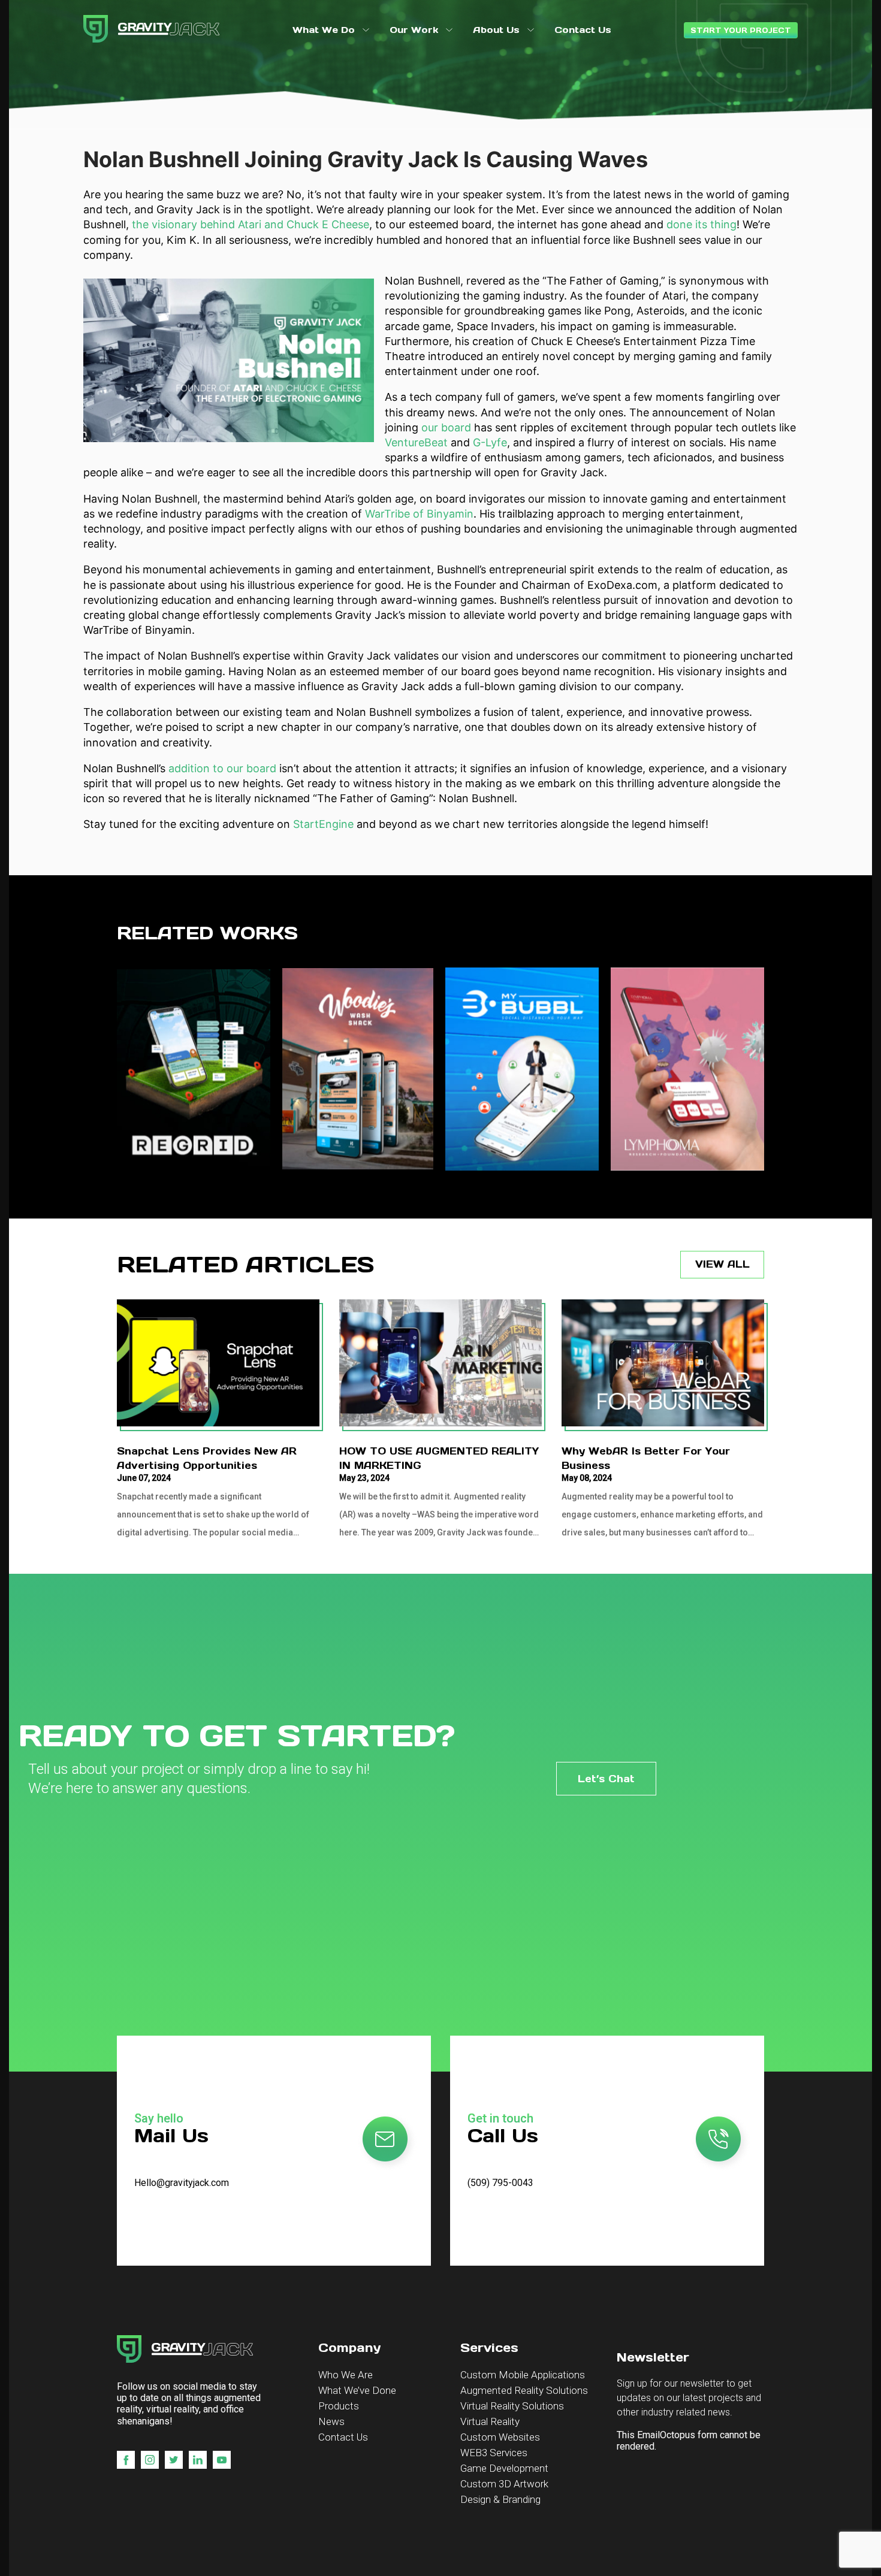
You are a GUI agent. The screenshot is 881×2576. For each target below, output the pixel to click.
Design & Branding (500, 2499)
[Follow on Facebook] (126, 2460)
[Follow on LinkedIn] (198, 2460)
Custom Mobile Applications (523, 2375)
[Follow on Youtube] (222, 2460)
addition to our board (222, 768)
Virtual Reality (490, 2421)
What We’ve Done (357, 2390)
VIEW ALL (722, 1264)
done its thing (702, 224)
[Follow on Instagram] (150, 2460)
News (331, 2421)
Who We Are (346, 2375)
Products (339, 2406)
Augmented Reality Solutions (524, 2390)
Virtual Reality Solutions (512, 2406)
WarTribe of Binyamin (419, 514)
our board (446, 427)
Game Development (504, 2468)
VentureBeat (416, 442)
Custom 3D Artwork (504, 2484)
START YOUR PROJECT (741, 30)
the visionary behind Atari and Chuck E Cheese (251, 224)
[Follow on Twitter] (174, 2460)
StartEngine (323, 824)
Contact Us (343, 2437)
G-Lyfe (490, 442)
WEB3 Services (494, 2453)
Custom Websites (500, 2437)
